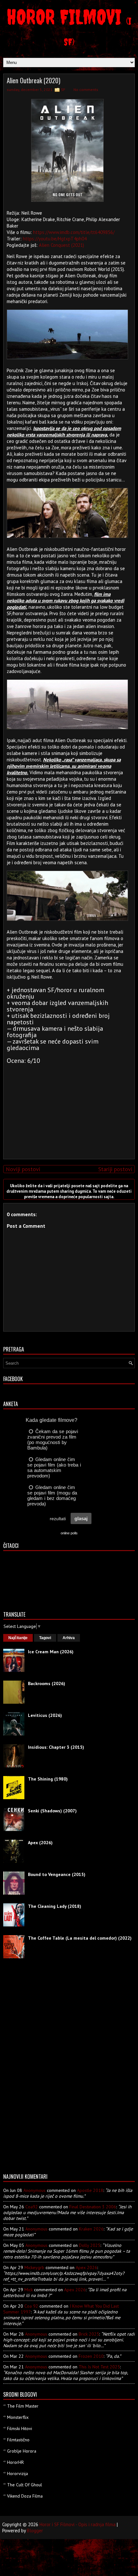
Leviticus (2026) (45, 1715)
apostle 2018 (90, 2190)
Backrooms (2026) (47, 1683)
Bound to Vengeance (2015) (57, 1874)
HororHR (15, 2462)
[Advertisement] (67, 1109)
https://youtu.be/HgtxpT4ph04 (55, 239)
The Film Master (23, 2406)
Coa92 (32, 2207)
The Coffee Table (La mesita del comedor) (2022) (80, 1938)
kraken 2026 (91, 2229)
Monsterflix (18, 2417)
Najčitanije (18, 1638)
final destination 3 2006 (93, 2207)
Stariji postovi (115, 1169)
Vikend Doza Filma (25, 2496)
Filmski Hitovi (20, 2428)
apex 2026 (86, 2267)
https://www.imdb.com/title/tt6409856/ (74, 232)
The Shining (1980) (48, 1779)
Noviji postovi (23, 1169)
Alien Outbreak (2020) (34, 80)
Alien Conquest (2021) (61, 245)
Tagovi (45, 1638)
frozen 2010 (91, 2356)
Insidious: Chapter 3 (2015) (56, 1747)
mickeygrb (34, 2267)
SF (63, 90)
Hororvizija (17, 2473)
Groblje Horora (22, 2451)
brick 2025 (89, 2334)
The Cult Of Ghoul (25, 2485)
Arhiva (69, 1638)
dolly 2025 (90, 2245)
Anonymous (34, 2190)
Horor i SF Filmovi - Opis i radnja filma (78, 2524)
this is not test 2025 (99, 2367)
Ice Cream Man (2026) (51, 1652)
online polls (69, 1533)
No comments (86, 90)
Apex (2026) (40, 1843)
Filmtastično (18, 2440)
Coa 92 (31, 2306)
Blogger (35, 2531)
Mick (29, 2290)
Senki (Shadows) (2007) (52, 1811)
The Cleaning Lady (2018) (55, 1906)
